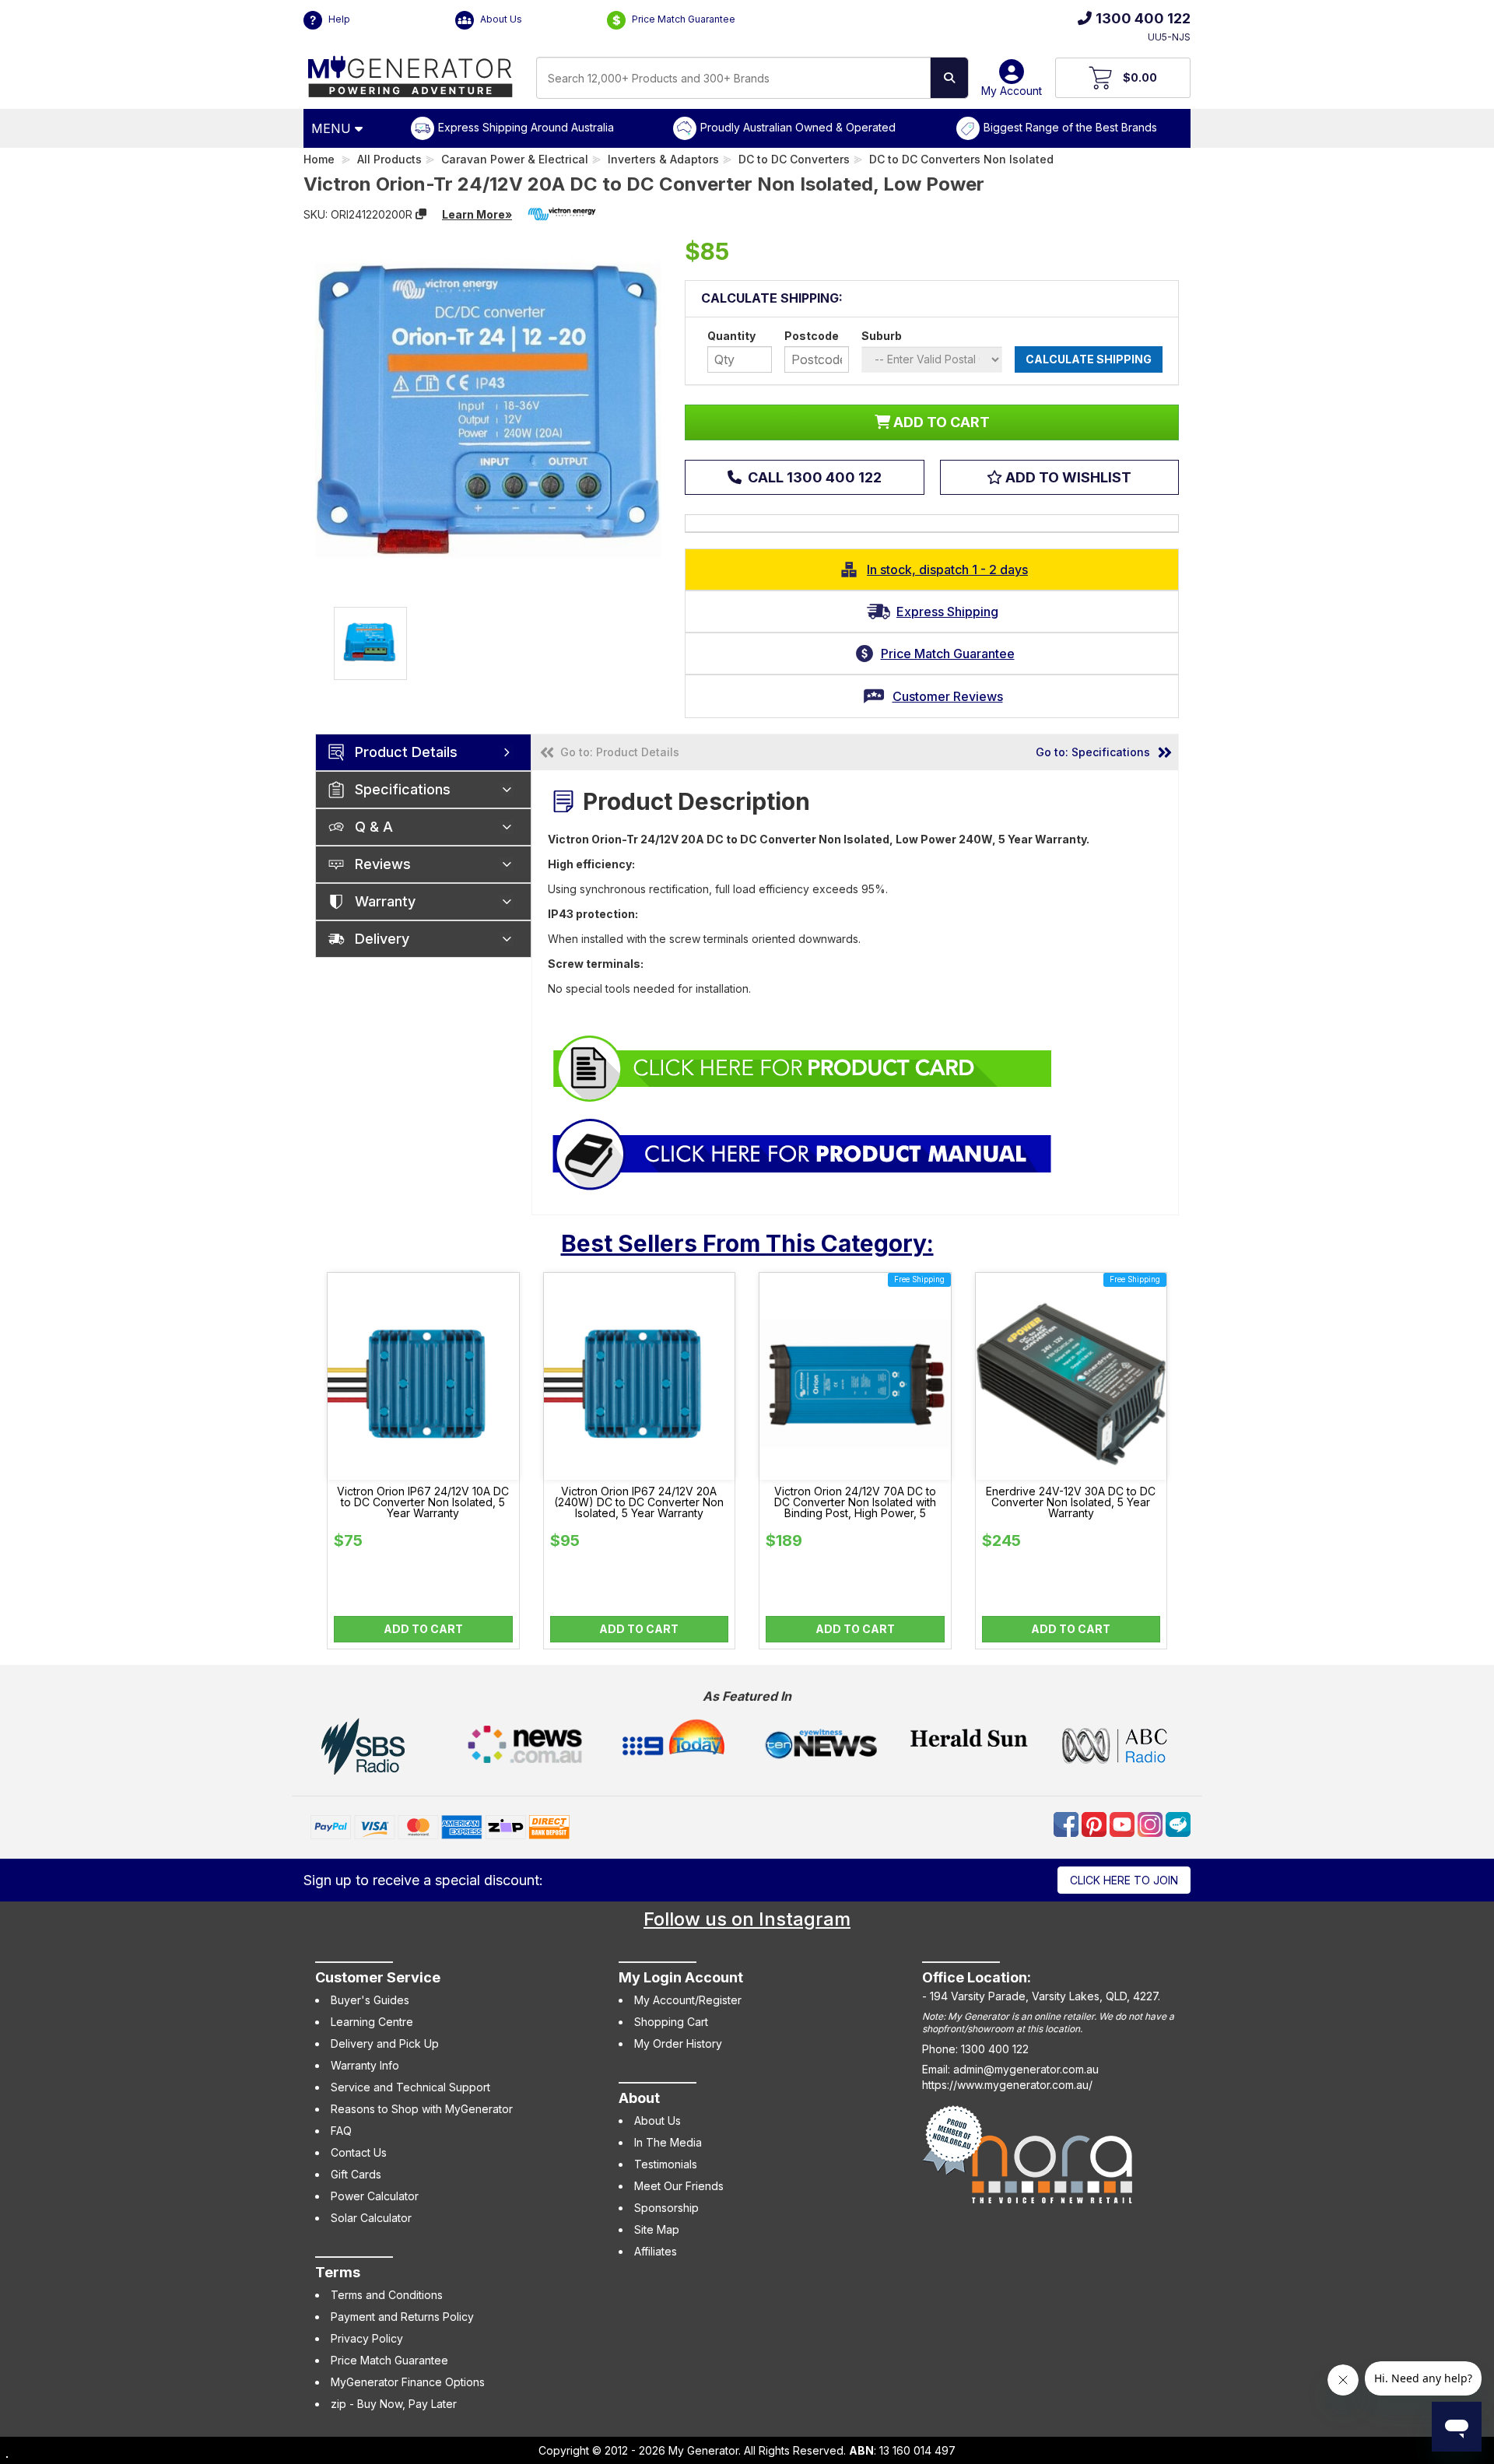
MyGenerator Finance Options (408, 2382)
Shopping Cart (671, 2022)
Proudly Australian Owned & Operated (798, 127)
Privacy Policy (367, 2338)
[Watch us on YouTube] (1124, 1823)
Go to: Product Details (620, 752)
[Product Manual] (803, 1153)
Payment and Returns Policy (402, 2317)
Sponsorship (666, 2208)
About (639, 2098)
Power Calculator (375, 2196)
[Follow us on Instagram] (1152, 1823)
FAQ (341, 2131)
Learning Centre (372, 2022)
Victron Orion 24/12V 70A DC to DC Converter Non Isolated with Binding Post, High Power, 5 (855, 1502)
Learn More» (477, 214)
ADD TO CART (940, 422)
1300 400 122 (1143, 18)
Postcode (812, 336)
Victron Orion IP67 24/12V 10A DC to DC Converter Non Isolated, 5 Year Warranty (423, 1502)
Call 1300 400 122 (813, 477)
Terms (338, 2272)
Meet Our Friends (679, 2186)
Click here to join (1124, 1880)
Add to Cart (423, 1629)
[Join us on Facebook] (1068, 1823)
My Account (1012, 91)
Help (338, 19)
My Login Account (681, 1977)
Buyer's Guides (370, 2000)
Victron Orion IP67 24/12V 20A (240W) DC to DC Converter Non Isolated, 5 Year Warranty (639, 1502)
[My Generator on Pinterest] (1096, 1823)
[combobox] (733, 78)
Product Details (406, 752)
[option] (370, 643)
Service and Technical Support (410, 2087)
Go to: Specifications (1093, 752)
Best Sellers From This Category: (747, 1243)
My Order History (678, 2043)
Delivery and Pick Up (385, 2043)
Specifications (403, 789)
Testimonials (666, 2164)
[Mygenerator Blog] (1178, 1823)
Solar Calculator (371, 2218)
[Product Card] (803, 1068)
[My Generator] (410, 73)
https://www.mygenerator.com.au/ (1007, 2085)
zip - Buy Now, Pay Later (394, 2404)
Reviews (383, 864)
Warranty (385, 901)
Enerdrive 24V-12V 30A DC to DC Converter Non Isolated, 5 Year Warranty (1071, 1502)
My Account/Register (688, 2000)
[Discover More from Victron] (562, 214)
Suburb (882, 336)
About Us (500, 19)
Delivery (382, 939)
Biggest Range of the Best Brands (1070, 127)
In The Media (668, 2142)
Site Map (657, 2229)
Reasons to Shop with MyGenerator (422, 2109)
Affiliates (656, 2251)
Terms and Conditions (387, 2295)
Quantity (731, 336)
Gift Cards (356, 2174)
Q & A (374, 827)
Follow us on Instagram (747, 1919)
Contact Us (359, 2152)
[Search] (949, 78)
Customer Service (378, 1977)
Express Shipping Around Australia (526, 127)
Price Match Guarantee (682, 19)
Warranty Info (365, 2065)
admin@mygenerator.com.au (1026, 2069)
